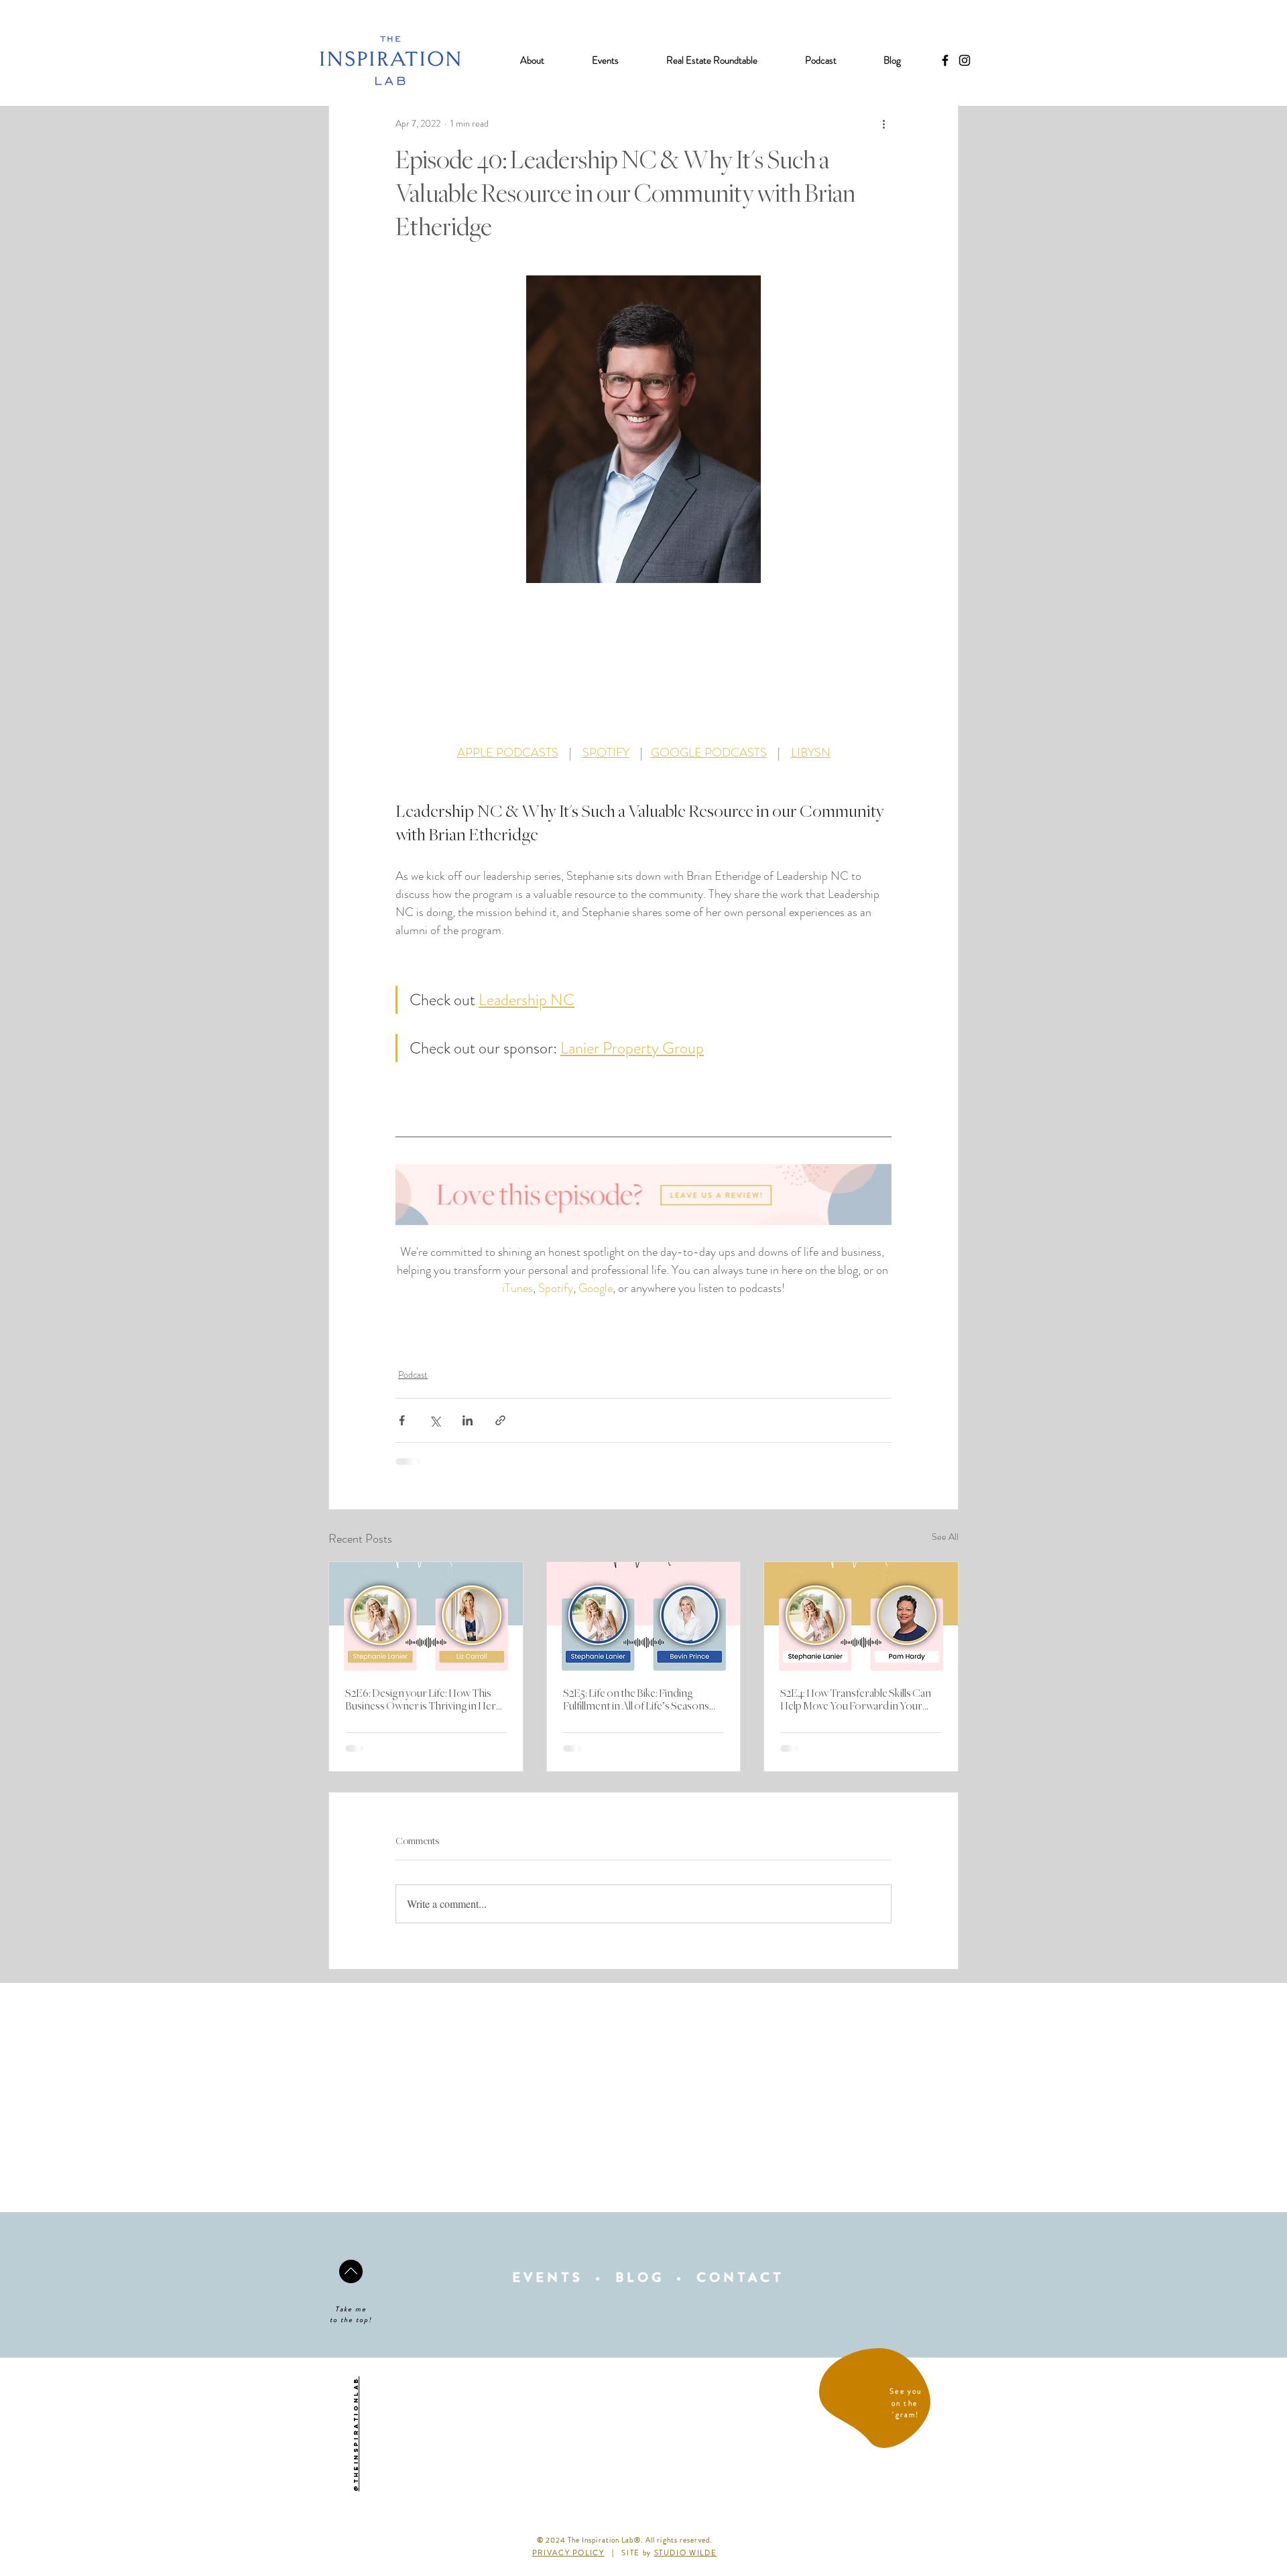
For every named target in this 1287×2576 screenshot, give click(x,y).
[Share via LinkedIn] (468, 1420)
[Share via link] (500, 1420)
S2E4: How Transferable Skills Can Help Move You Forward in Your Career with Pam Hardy (856, 1700)
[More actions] (883, 123)
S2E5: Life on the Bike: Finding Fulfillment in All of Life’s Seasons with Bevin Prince (636, 1700)
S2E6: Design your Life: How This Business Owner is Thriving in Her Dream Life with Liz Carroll (421, 1700)
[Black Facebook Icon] (945, 60)
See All (945, 1537)
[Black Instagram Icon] (965, 60)
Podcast (413, 1374)
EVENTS (548, 2277)
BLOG (640, 2277)
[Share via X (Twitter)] (435, 1420)
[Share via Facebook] (402, 1420)
